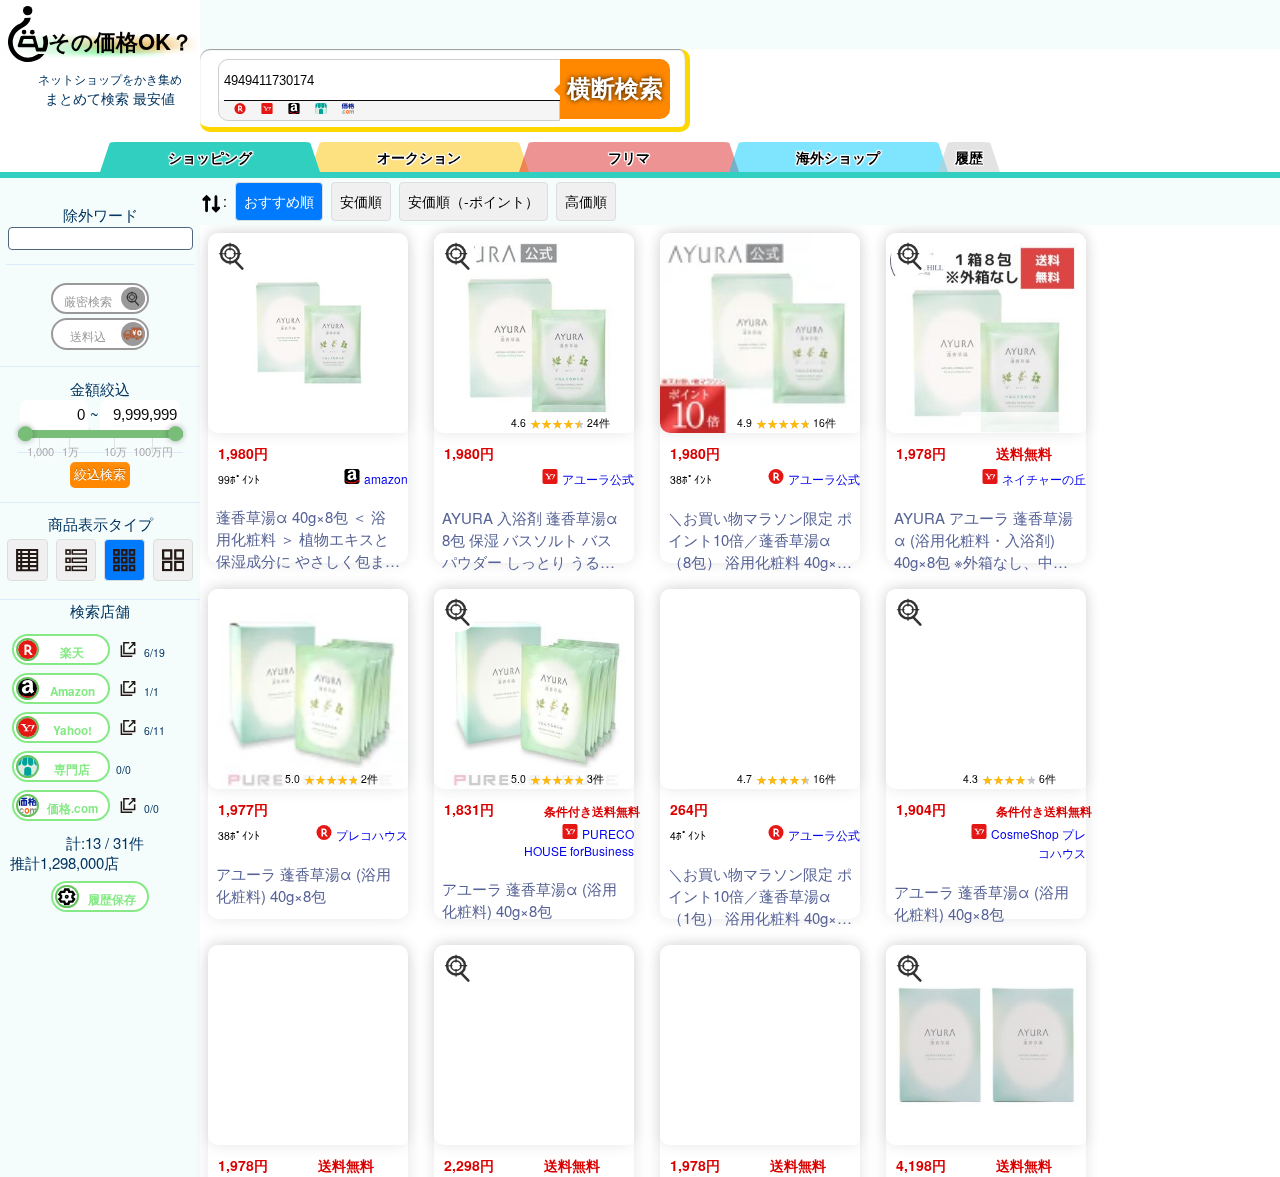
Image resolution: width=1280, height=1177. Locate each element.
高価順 (586, 201)
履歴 (969, 157)
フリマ (629, 157)
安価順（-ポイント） (473, 201)
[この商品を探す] (232, 257)
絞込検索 (100, 474)
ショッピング (210, 157)
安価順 (361, 201)
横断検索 (615, 88)
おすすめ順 (279, 201)
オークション (419, 157)
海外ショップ (838, 157)
